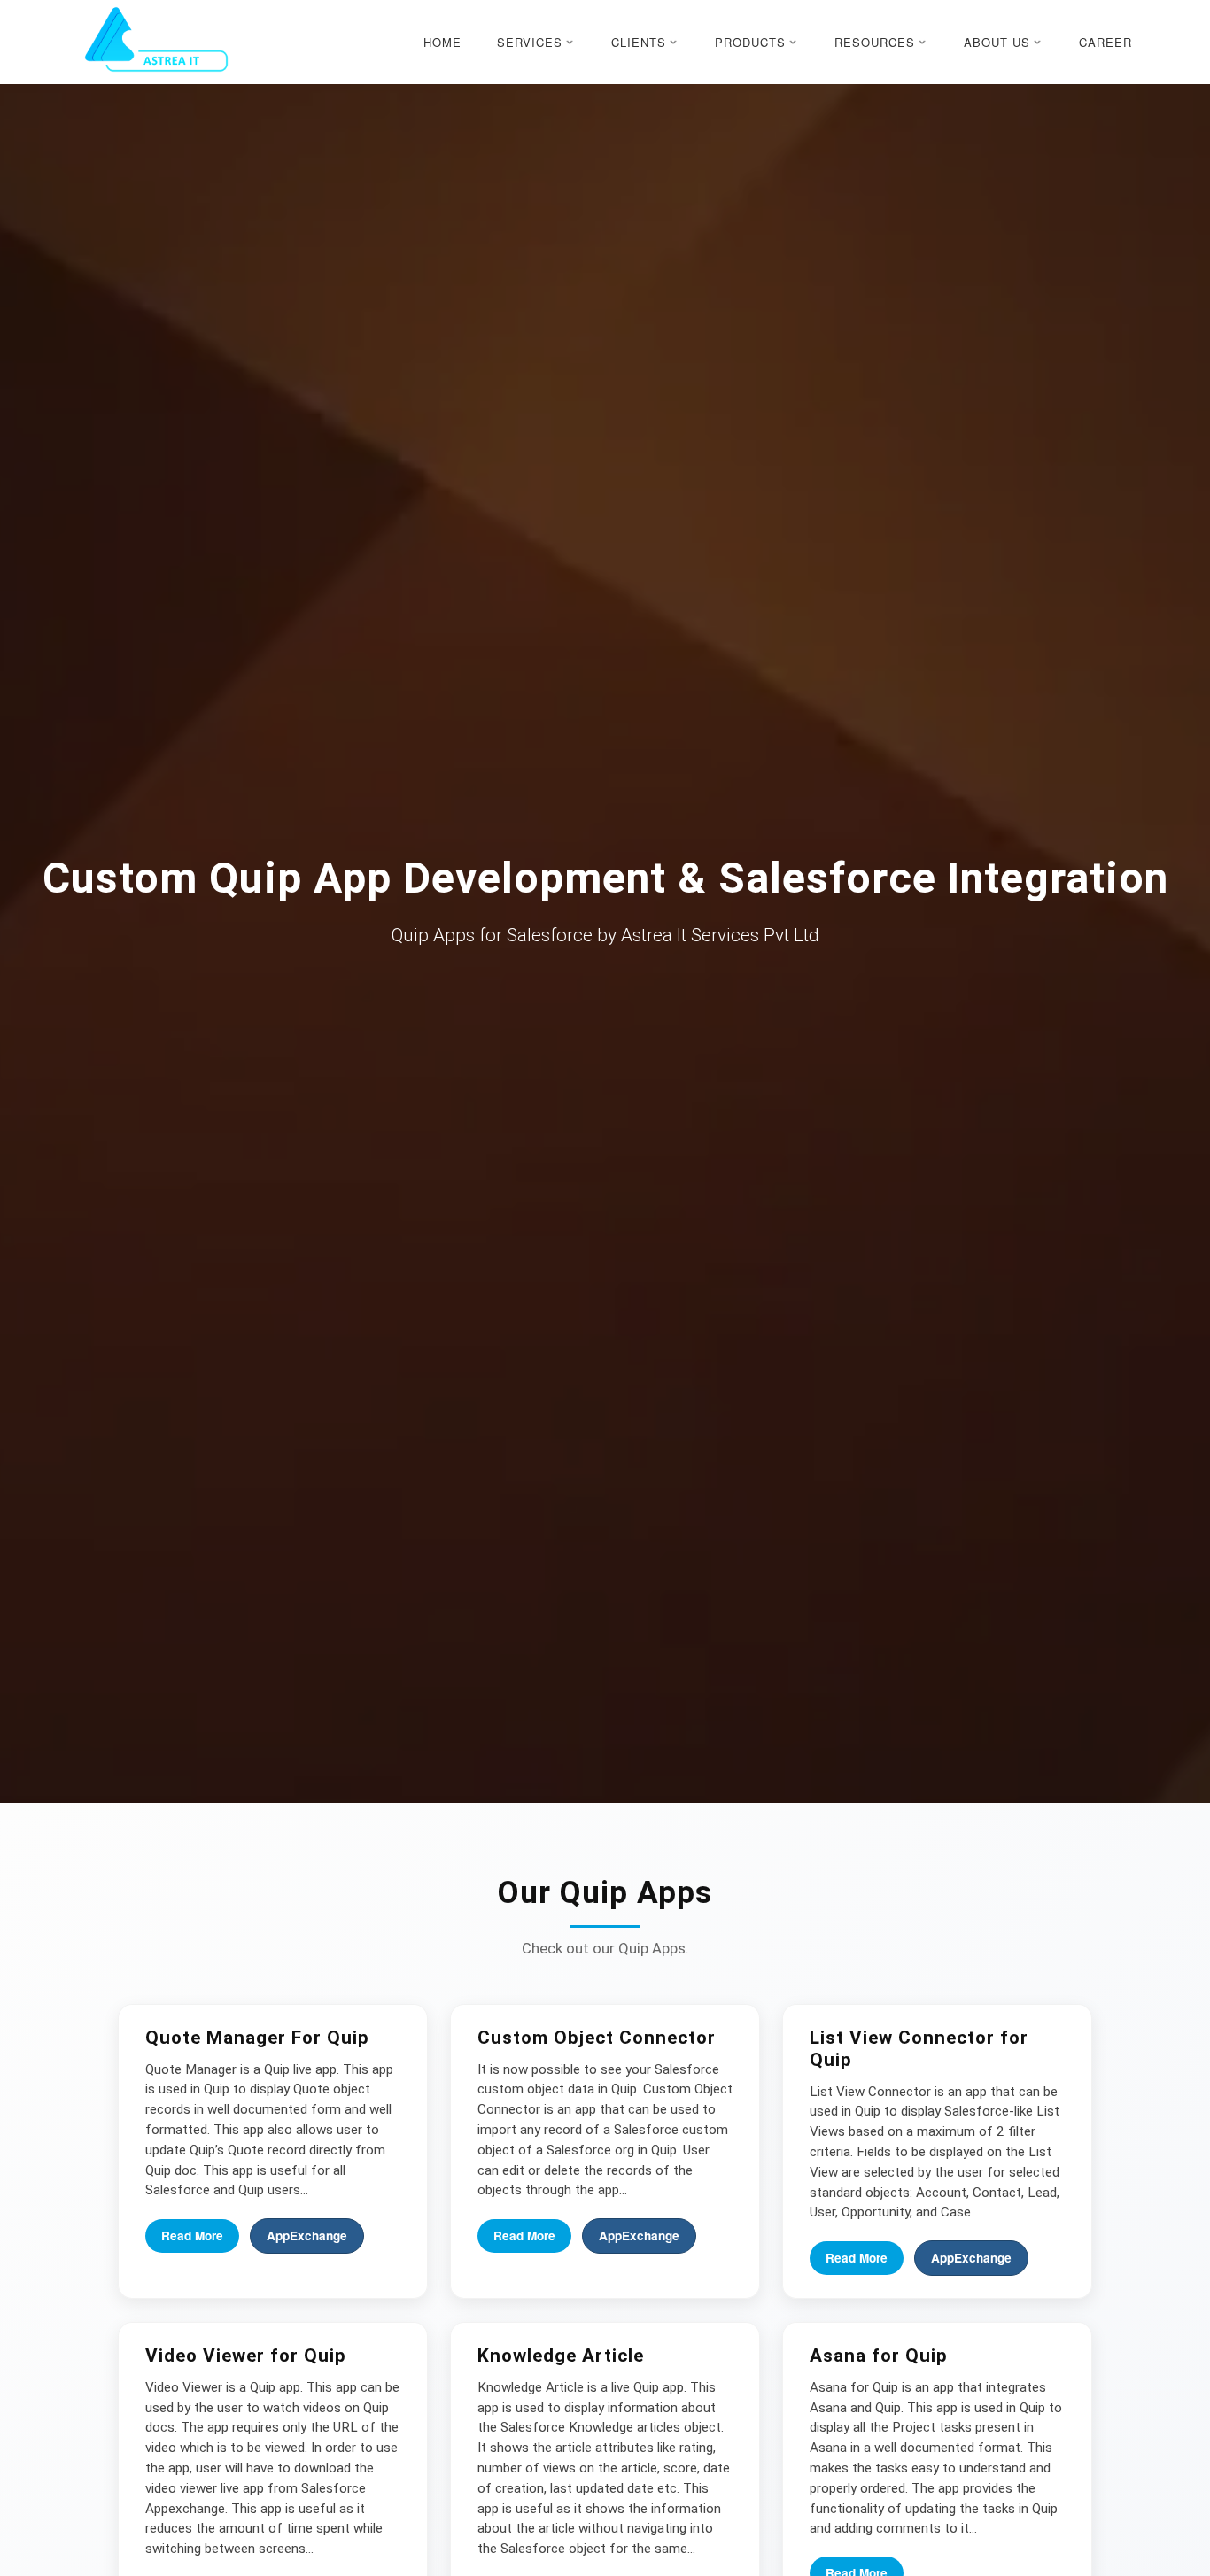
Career (1105, 42)
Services (530, 42)
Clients (639, 42)
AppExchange (307, 2236)
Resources (875, 42)
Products (750, 42)
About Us (997, 42)
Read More (192, 2236)
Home (442, 42)
